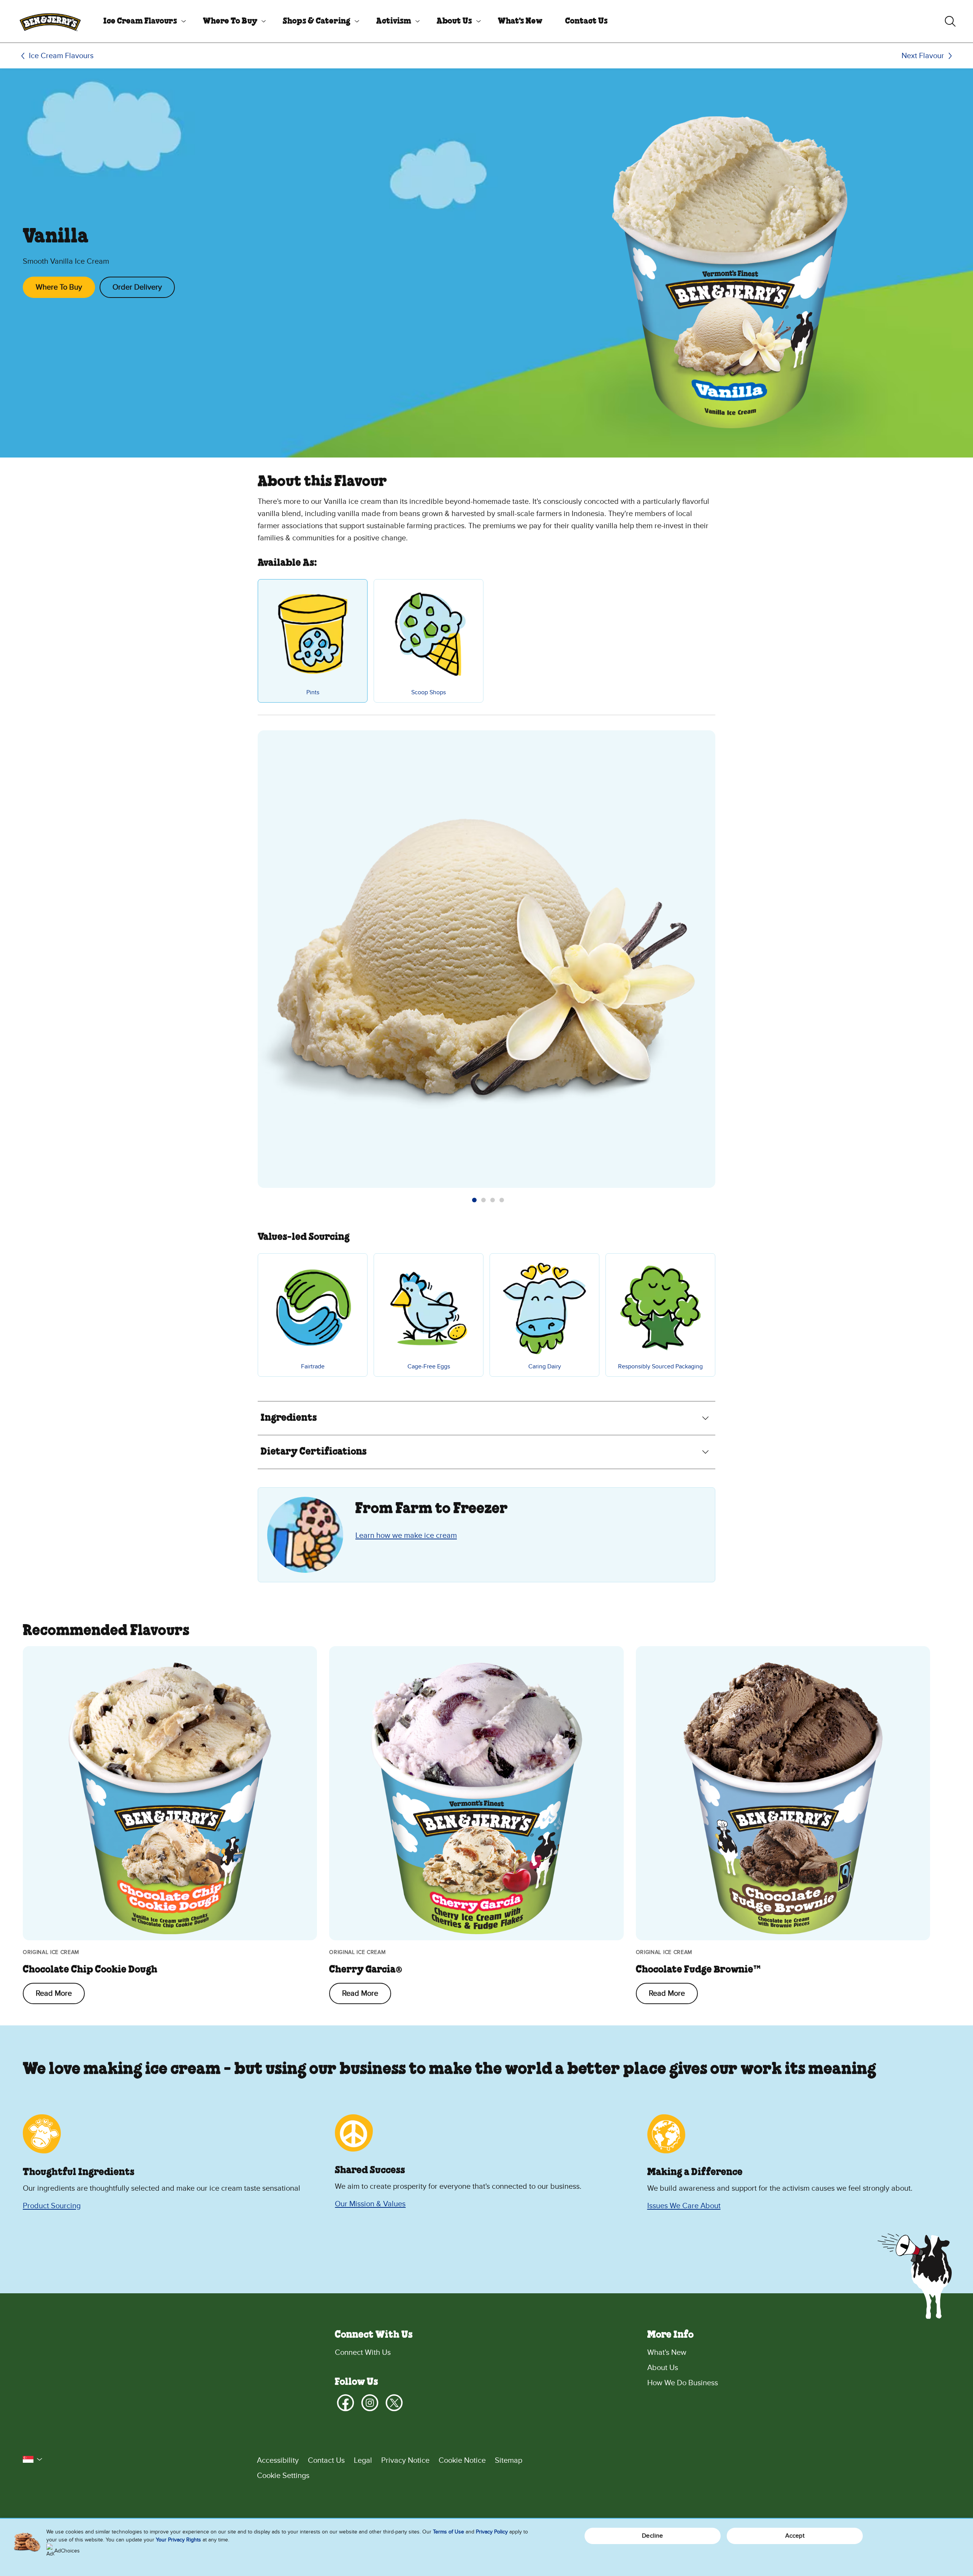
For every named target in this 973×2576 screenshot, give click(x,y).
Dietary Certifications (314, 1452)
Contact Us (586, 21)
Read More (54, 1993)
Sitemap (509, 2460)
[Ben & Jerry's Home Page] (50, 21)
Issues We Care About (684, 2206)
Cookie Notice (462, 2460)
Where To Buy (230, 21)
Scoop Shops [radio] (429, 692)
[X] (394, 2403)
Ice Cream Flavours (140, 21)
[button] (474, 1200)
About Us (454, 21)
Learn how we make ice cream (406, 1536)
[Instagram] (370, 2403)
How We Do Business (683, 2383)
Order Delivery (137, 287)
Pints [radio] (313, 692)
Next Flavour (923, 56)
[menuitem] (142, 21)
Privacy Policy (492, 2532)
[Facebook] (345, 2403)
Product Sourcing (52, 2206)
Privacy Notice (405, 2460)
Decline (652, 2536)
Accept (795, 2536)
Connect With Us (363, 2353)
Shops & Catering (317, 21)
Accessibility (278, 2460)
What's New (520, 21)
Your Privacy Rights (178, 2540)
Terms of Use (448, 2532)
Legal (363, 2460)
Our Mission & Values (370, 2204)
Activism (394, 21)
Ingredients (289, 1418)
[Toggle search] (950, 21)
